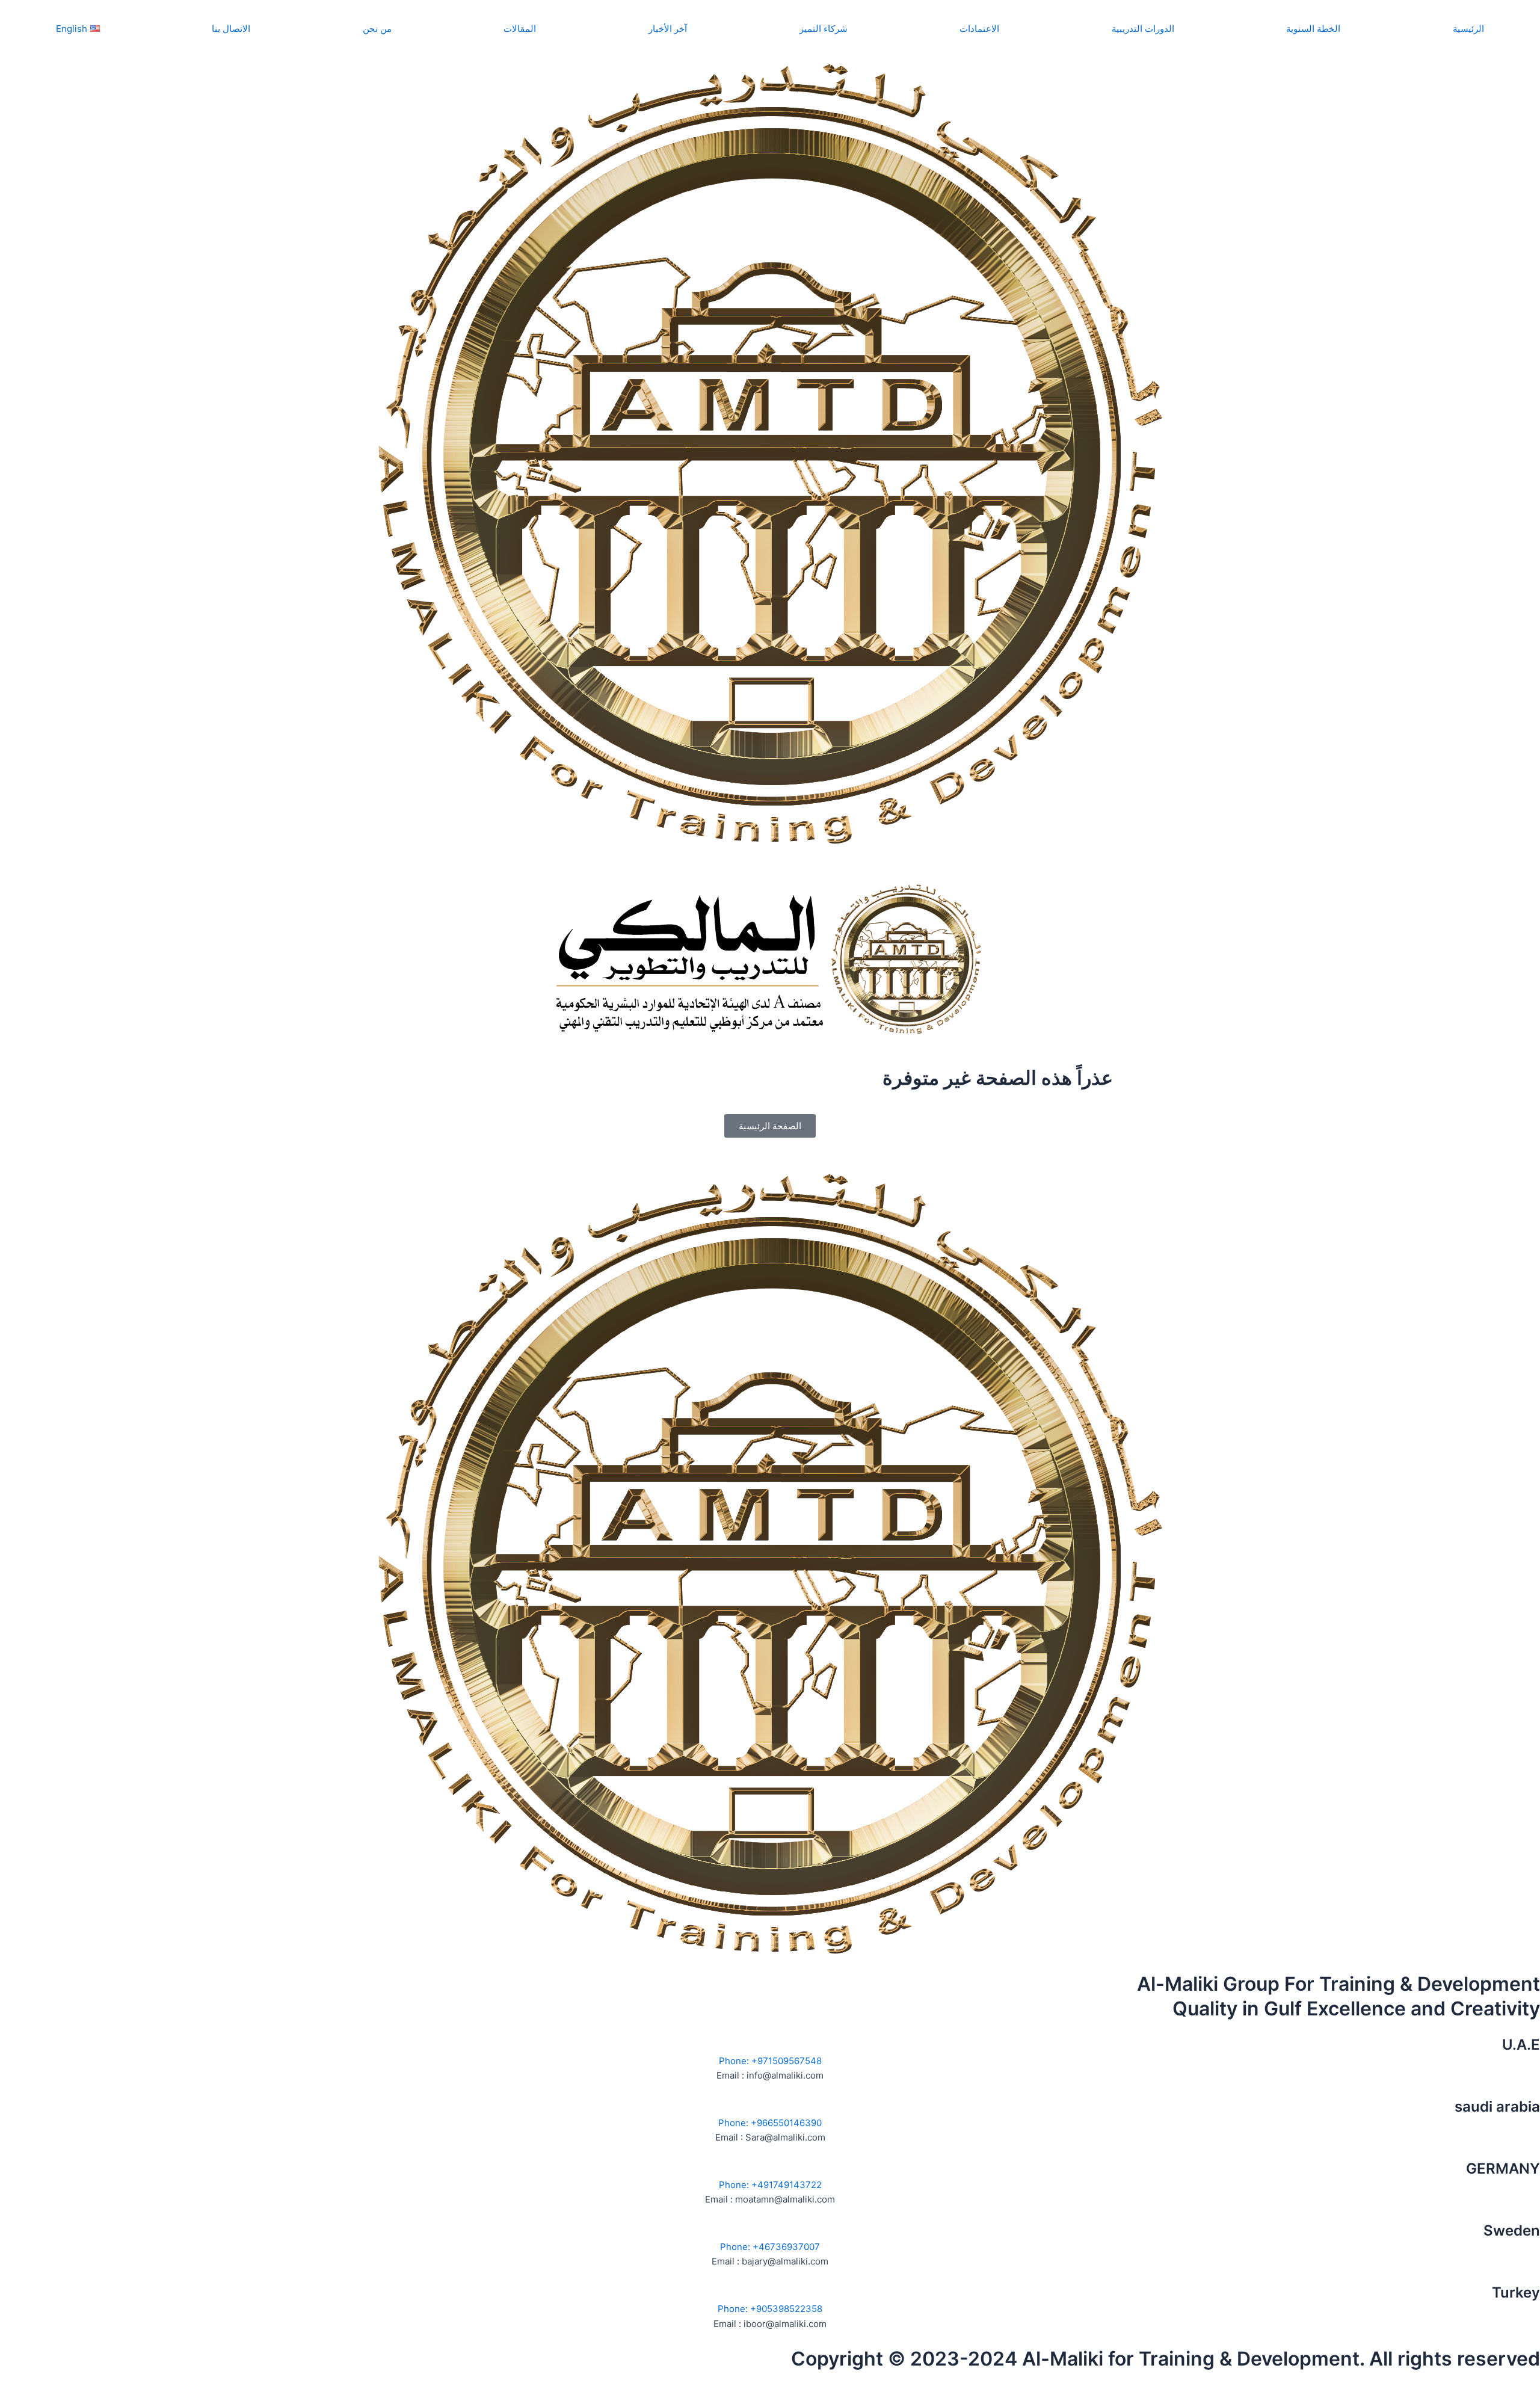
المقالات (520, 29)
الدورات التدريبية (1143, 29)
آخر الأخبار (668, 29)
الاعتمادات (979, 29)
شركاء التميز (824, 29)
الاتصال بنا (231, 29)
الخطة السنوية (1313, 29)
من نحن (377, 29)
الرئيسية (1468, 29)
